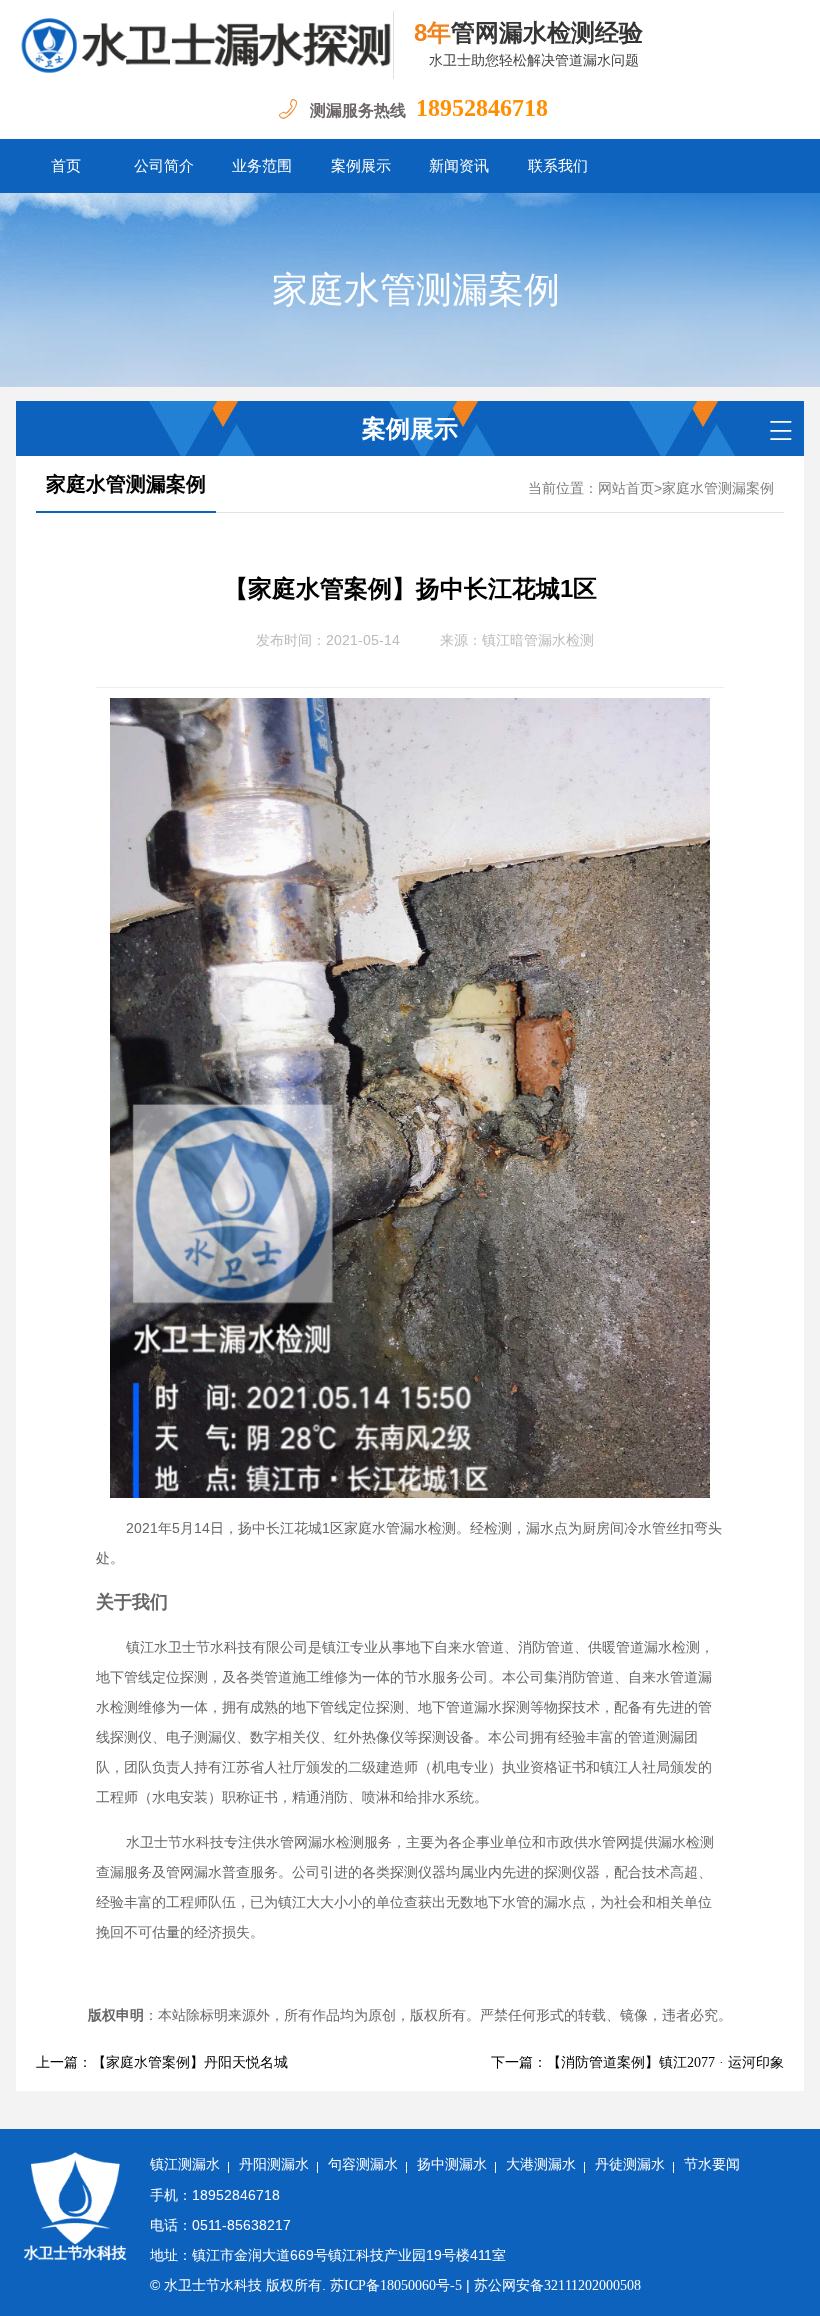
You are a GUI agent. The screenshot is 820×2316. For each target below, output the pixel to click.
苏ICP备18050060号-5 (396, 2285)
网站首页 (626, 488)
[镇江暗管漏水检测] (205, 45)
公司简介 (164, 166)
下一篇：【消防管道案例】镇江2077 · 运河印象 (637, 2062)
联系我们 (558, 166)
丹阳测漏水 (274, 2164)
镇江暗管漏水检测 (538, 640)
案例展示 (361, 166)
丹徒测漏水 (630, 2164)
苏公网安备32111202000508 (557, 2285)
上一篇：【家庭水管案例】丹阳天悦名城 (162, 2062)
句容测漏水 (363, 2164)
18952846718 (482, 108)
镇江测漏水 (185, 2164)
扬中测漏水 (452, 2164)
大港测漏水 (541, 2164)
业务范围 (262, 166)
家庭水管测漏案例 (416, 290)
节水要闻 (712, 2164)
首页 (66, 166)
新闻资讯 (459, 166)
